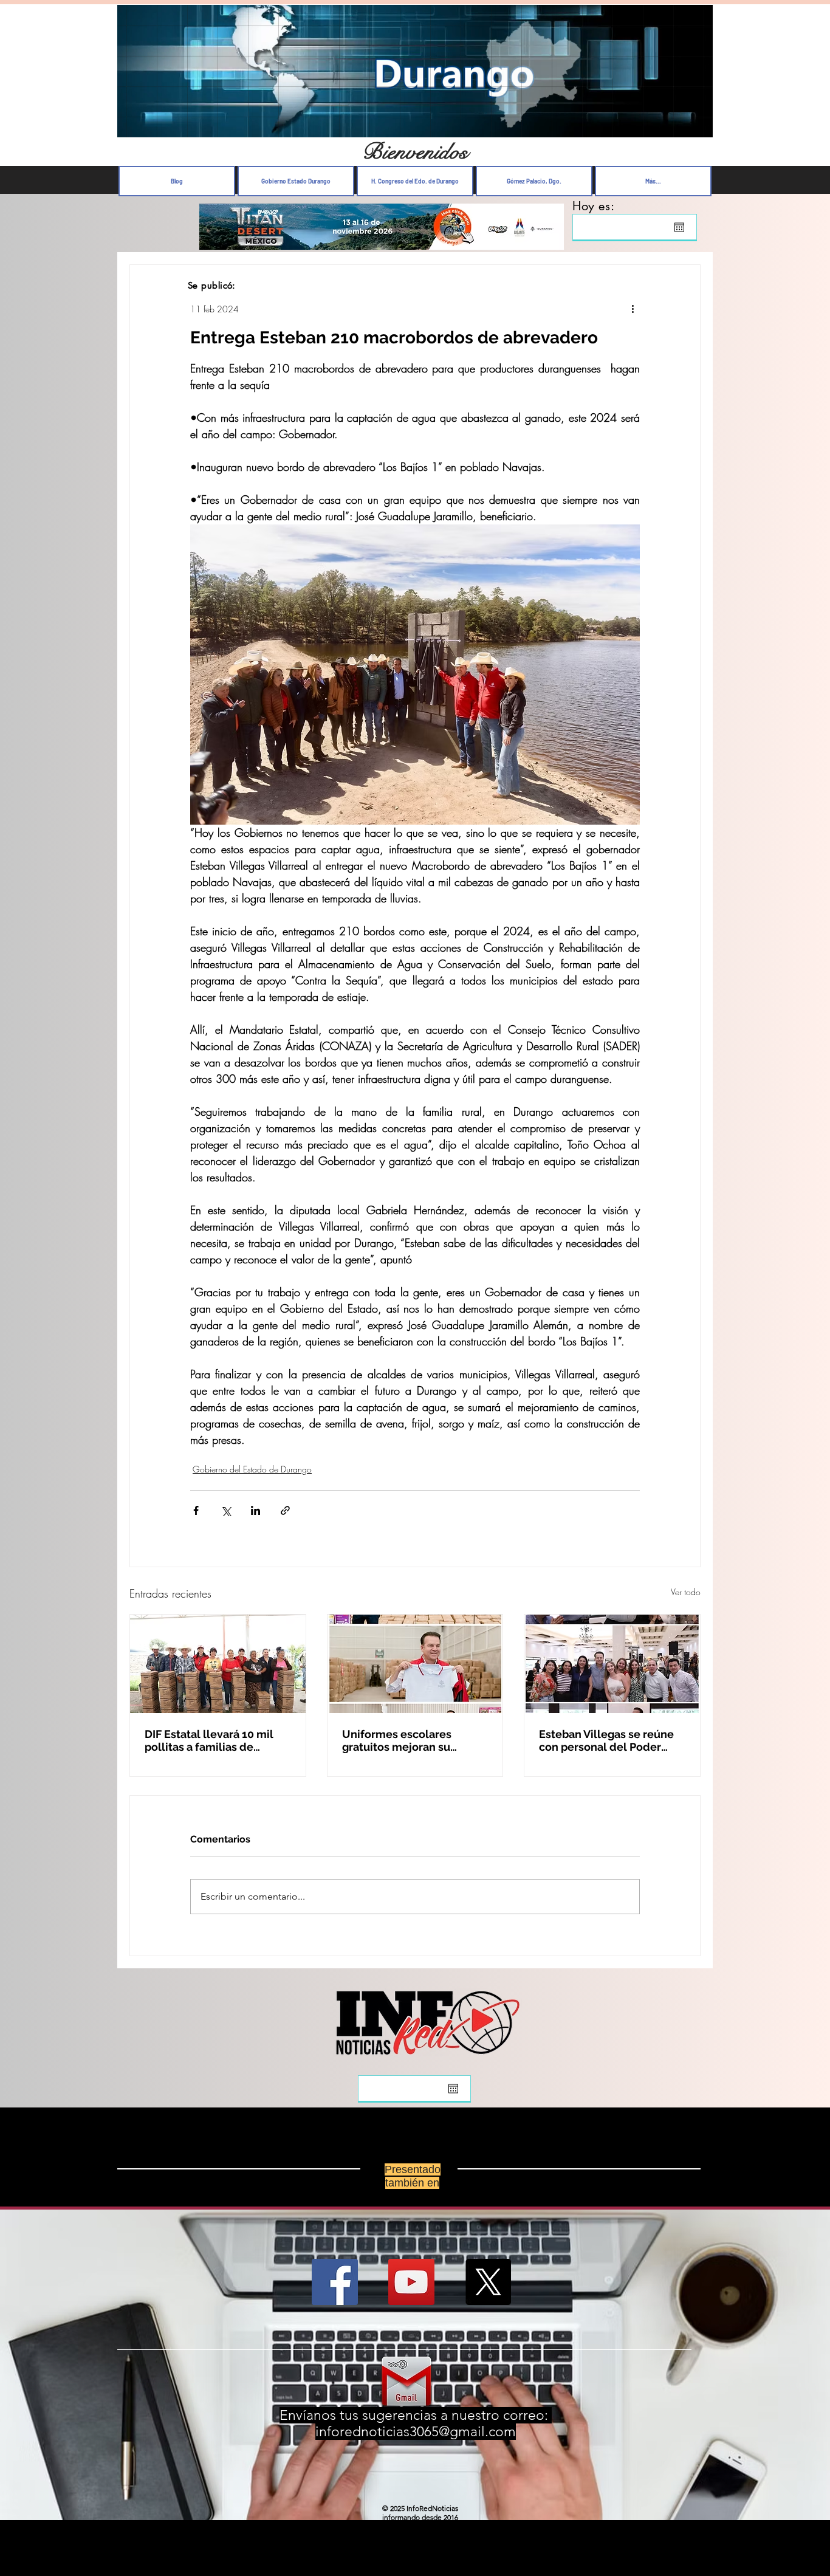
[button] (697, 125)
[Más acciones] (633, 309)
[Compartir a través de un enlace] (285, 1510)
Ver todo (686, 1592)
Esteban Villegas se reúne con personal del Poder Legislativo (606, 1740)
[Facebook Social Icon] (335, 2282)
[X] (488, 2282)
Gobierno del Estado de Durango (252, 1469)
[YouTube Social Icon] (411, 2282)
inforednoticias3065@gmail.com (416, 2432)
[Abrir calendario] (679, 227)
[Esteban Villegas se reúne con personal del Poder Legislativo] (612, 1664)
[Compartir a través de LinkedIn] (256, 1510)
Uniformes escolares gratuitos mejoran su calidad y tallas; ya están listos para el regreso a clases (406, 1740)
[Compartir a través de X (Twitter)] (226, 1510)
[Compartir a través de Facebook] (196, 1510)
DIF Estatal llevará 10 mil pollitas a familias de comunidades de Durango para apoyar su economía (213, 1740)
